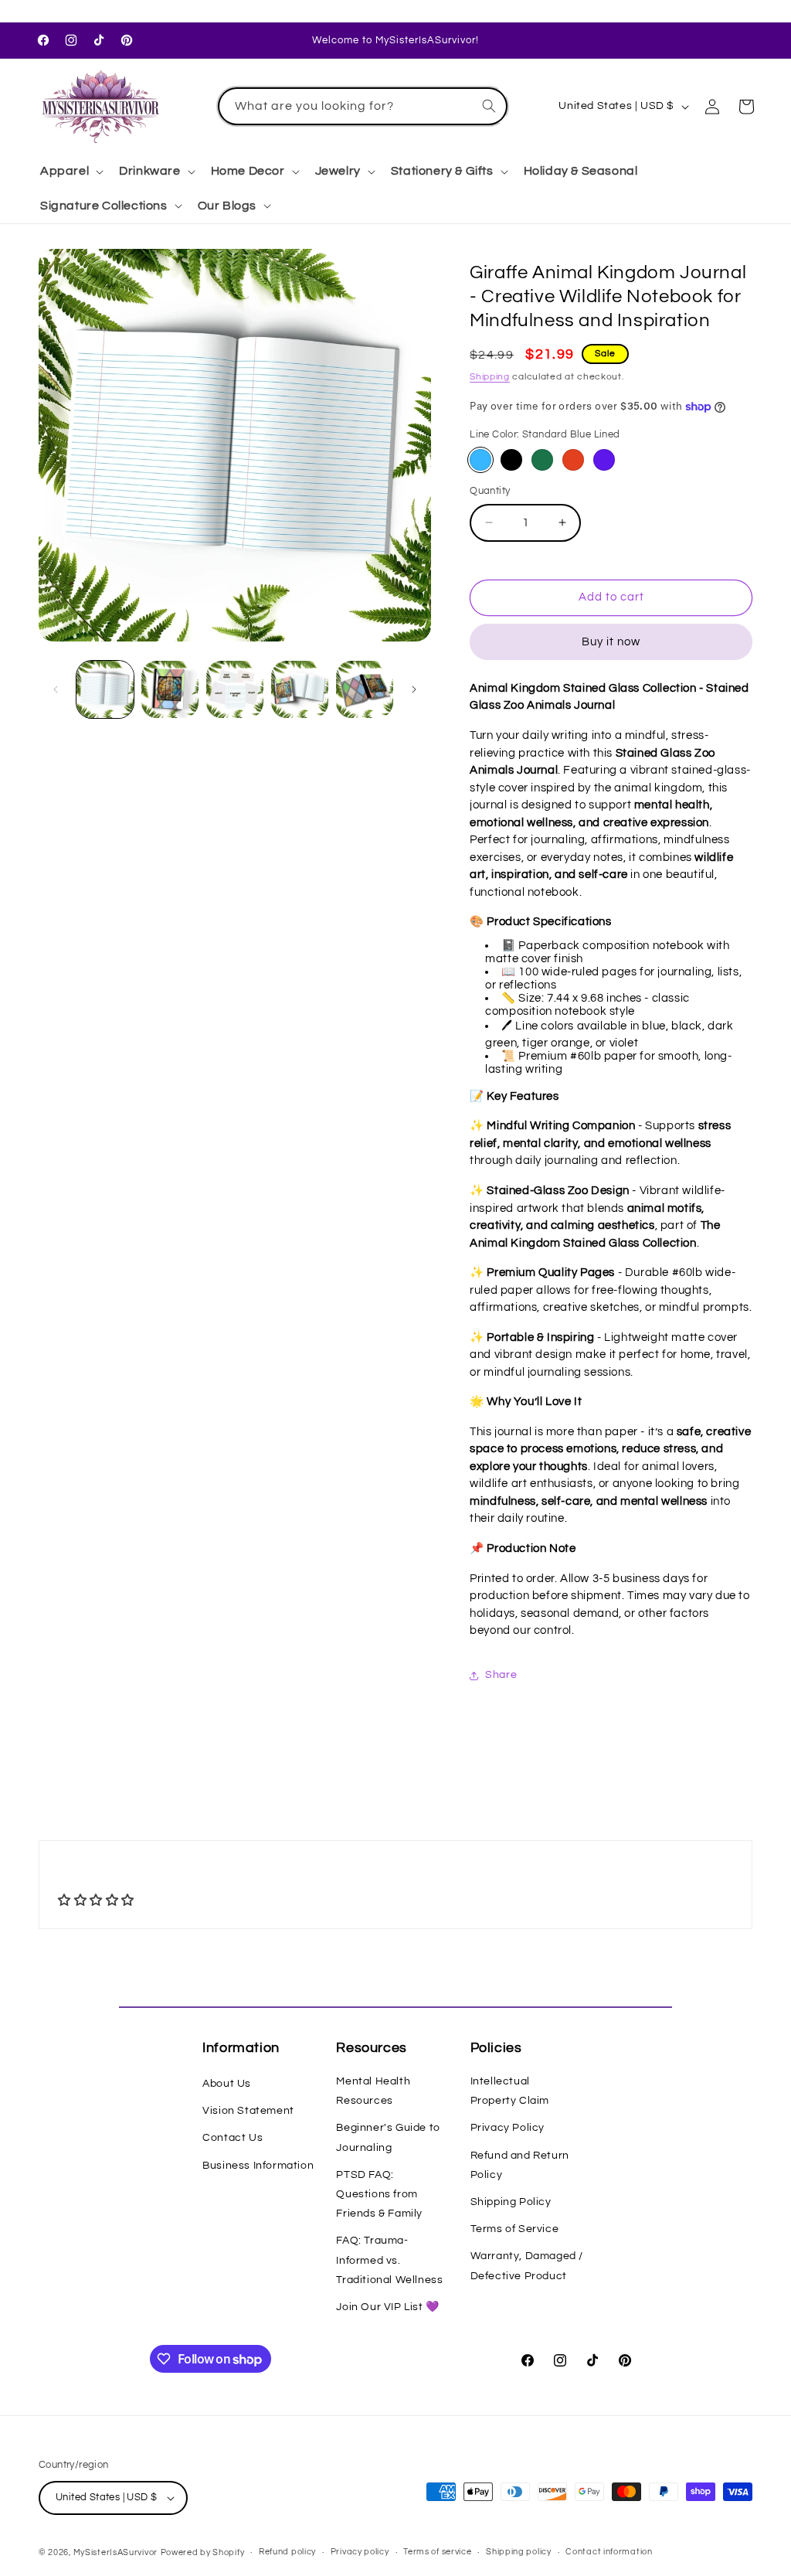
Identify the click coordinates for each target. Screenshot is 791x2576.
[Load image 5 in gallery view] (365, 689)
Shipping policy (519, 2552)
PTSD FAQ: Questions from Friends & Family (379, 2194)
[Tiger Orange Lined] (573, 460)
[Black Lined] (511, 460)
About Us (227, 2084)
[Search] (489, 106)
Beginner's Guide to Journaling (388, 2137)
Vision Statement (248, 2111)
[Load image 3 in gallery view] (235, 689)
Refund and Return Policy (520, 2165)
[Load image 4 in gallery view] (300, 689)
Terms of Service (515, 2229)
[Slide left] (56, 689)
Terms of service (437, 2552)
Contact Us (233, 2138)
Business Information (258, 2166)
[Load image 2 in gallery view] (170, 689)
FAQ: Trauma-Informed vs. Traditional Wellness (389, 2260)
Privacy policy (360, 2552)
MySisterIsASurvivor (115, 2552)
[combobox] (363, 106)
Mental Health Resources (373, 2091)
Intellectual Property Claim (510, 2091)
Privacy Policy (508, 2128)
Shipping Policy (511, 2202)
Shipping (490, 377)
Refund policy (287, 2552)
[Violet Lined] (604, 460)
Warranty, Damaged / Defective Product (527, 2266)
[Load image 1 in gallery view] (105, 689)
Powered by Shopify (203, 2552)
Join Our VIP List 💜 (387, 2307)
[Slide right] (414, 689)
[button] (70, 171)
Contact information (609, 2552)
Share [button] (501, 1675)
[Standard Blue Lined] (480, 460)
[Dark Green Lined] (542, 460)
